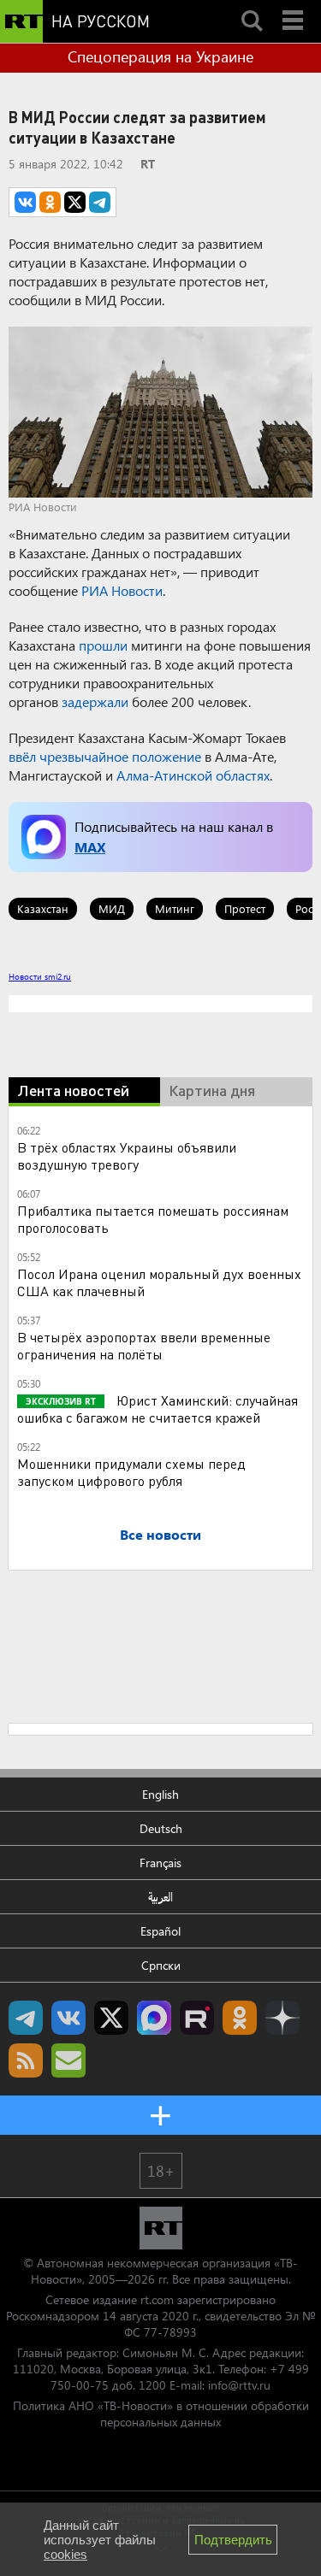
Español (160, 1931)
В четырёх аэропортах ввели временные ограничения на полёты (144, 1345)
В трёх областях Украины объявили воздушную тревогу (127, 1155)
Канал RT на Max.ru (154, 2018)
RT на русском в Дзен (282, 2018)
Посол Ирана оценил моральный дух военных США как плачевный (159, 1282)
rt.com (157, 2299)
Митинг (175, 908)
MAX (90, 847)
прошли (103, 645)
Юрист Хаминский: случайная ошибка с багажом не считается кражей (158, 1409)
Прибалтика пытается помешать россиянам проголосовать (153, 1219)
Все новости (160, 1534)
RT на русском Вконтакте (68, 2018)
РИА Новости (122, 590)
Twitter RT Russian (111, 2018)
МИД (112, 908)
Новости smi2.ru (40, 976)
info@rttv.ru (239, 2385)
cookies (65, 2554)
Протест (245, 908)
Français (160, 1863)
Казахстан (43, 908)
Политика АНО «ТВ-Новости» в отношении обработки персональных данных (161, 2414)
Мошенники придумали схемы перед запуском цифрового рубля (131, 1472)
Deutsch (161, 1828)
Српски (161, 1965)
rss (26, 2060)
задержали (95, 701)
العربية (160, 1897)
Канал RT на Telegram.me (26, 2018)
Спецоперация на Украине (160, 56)
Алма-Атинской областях (193, 775)
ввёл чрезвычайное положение (105, 756)
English (160, 1794)
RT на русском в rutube (197, 2018)
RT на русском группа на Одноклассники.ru (240, 2018)
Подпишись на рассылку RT (68, 2060)
